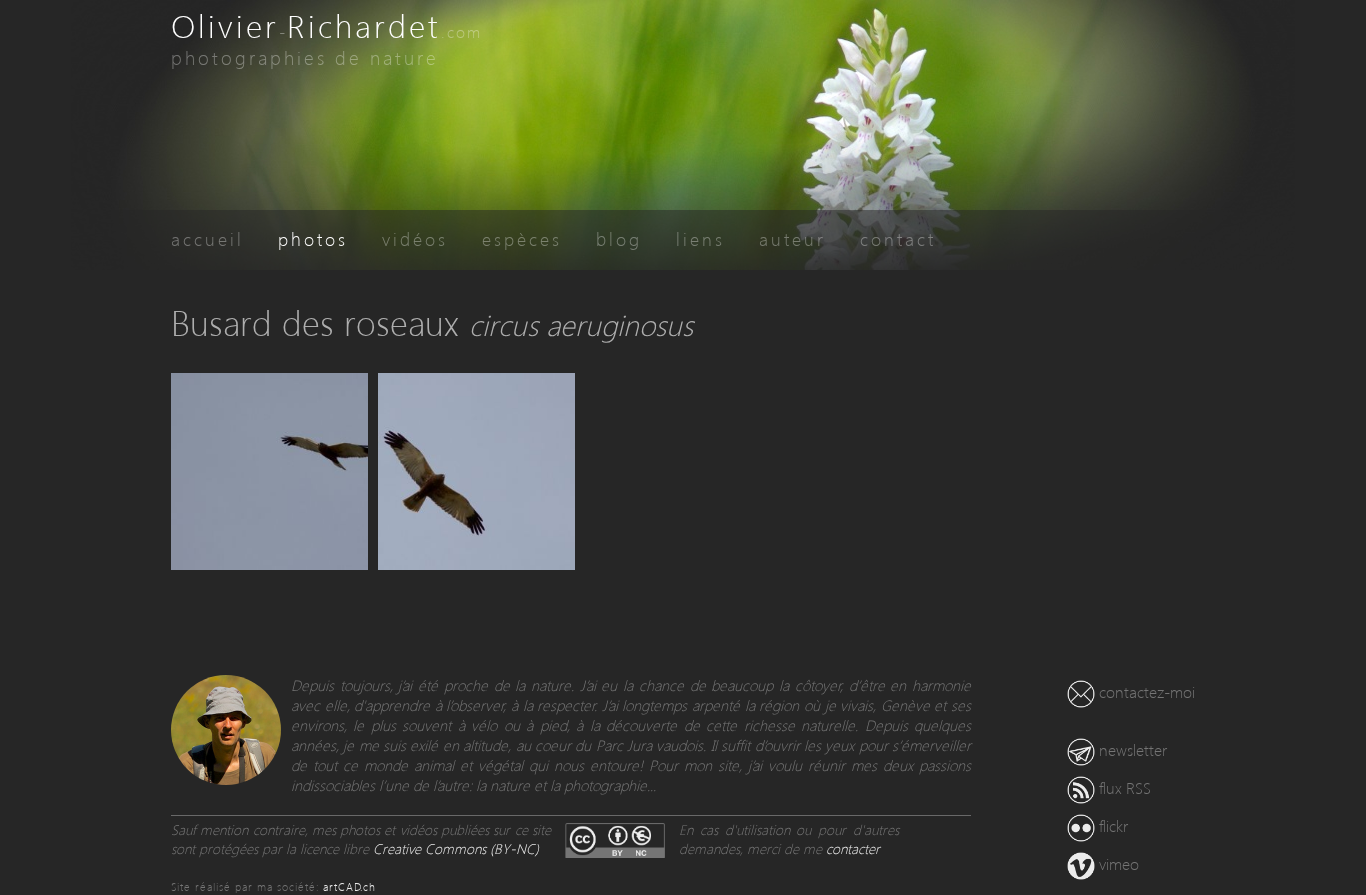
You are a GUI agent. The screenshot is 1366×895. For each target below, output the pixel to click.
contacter (853, 848)
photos (313, 238)
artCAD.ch (349, 886)
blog (619, 238)
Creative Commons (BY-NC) (456, 848)
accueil (207, 238)
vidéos (415, 238)
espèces (522, 238)
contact (898, 238)
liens (700, 238)
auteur (792, 238)
